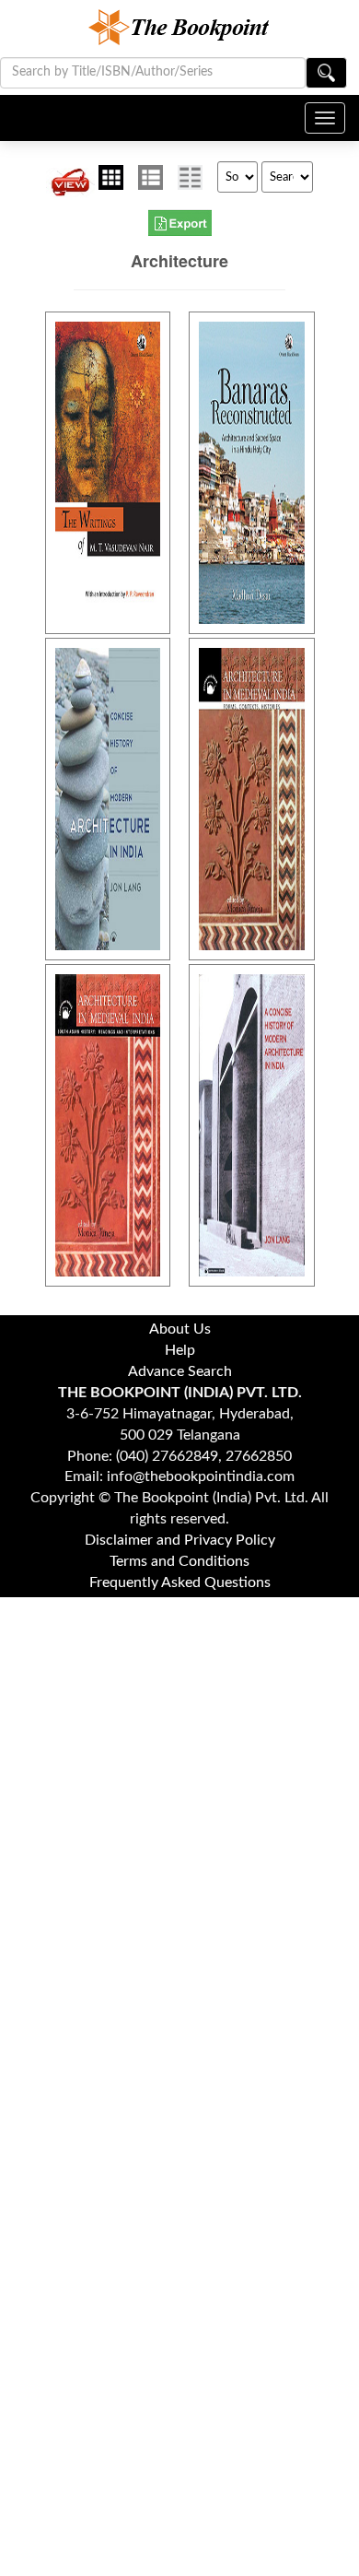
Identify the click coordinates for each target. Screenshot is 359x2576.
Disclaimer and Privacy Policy (180, 1540)
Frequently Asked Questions (180, 1582)
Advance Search (180, 1371)
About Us (180, 1329)
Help (180, 1350)
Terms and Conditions (179, 1561)
